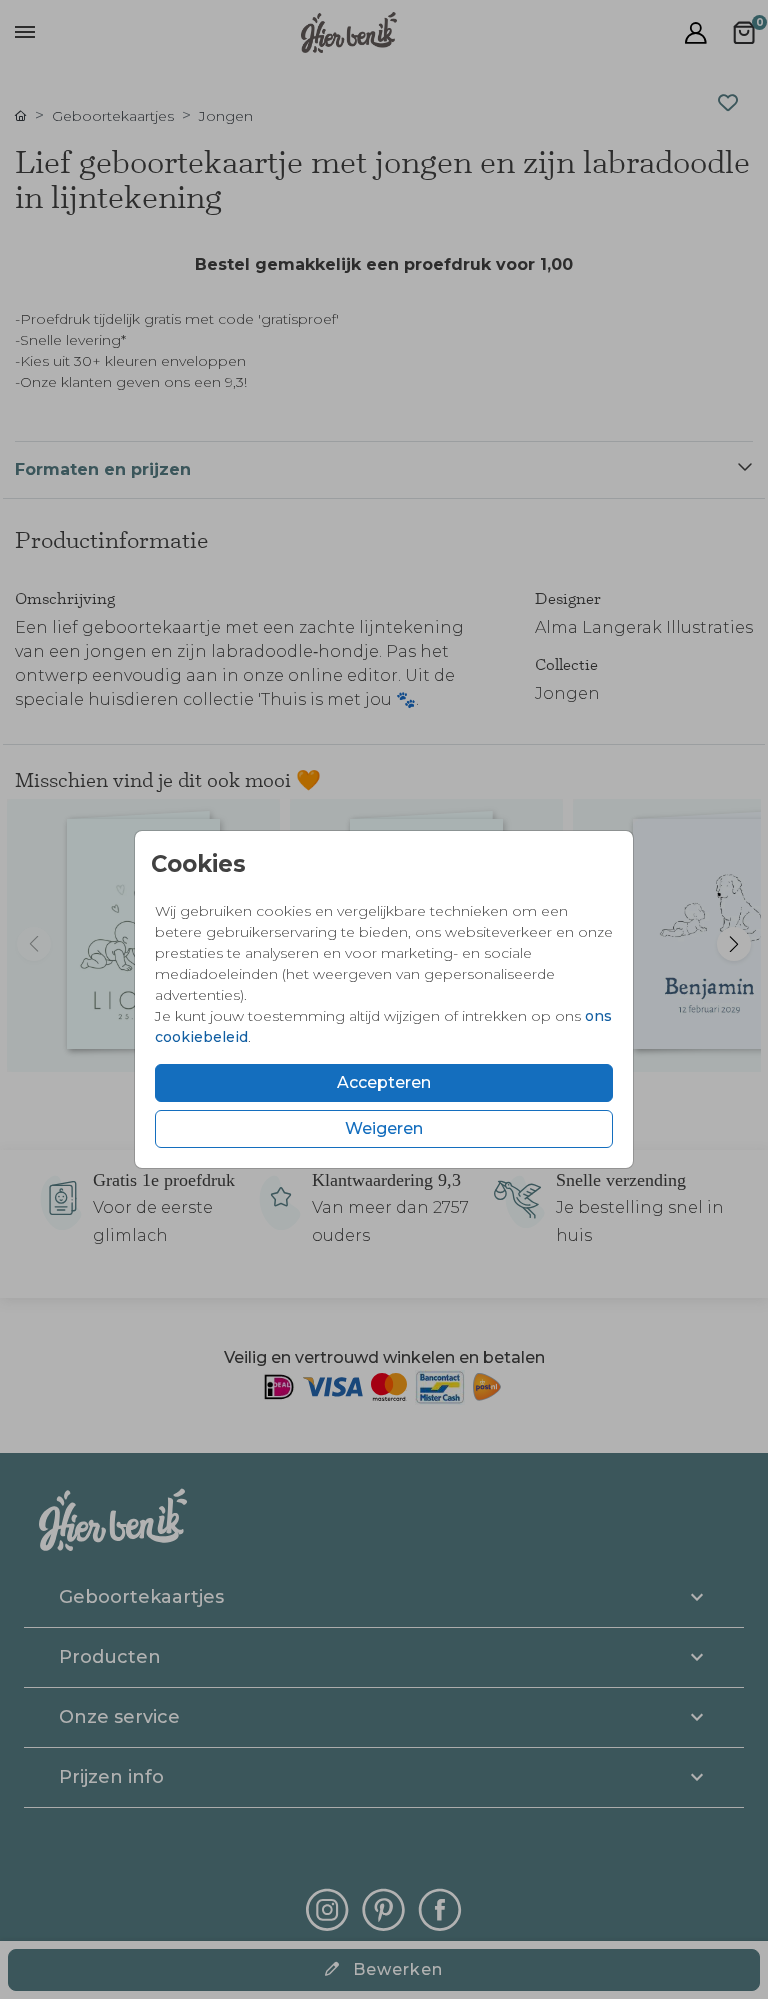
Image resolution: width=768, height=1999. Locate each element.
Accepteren (384, 1082)
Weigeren (384, 1128)
